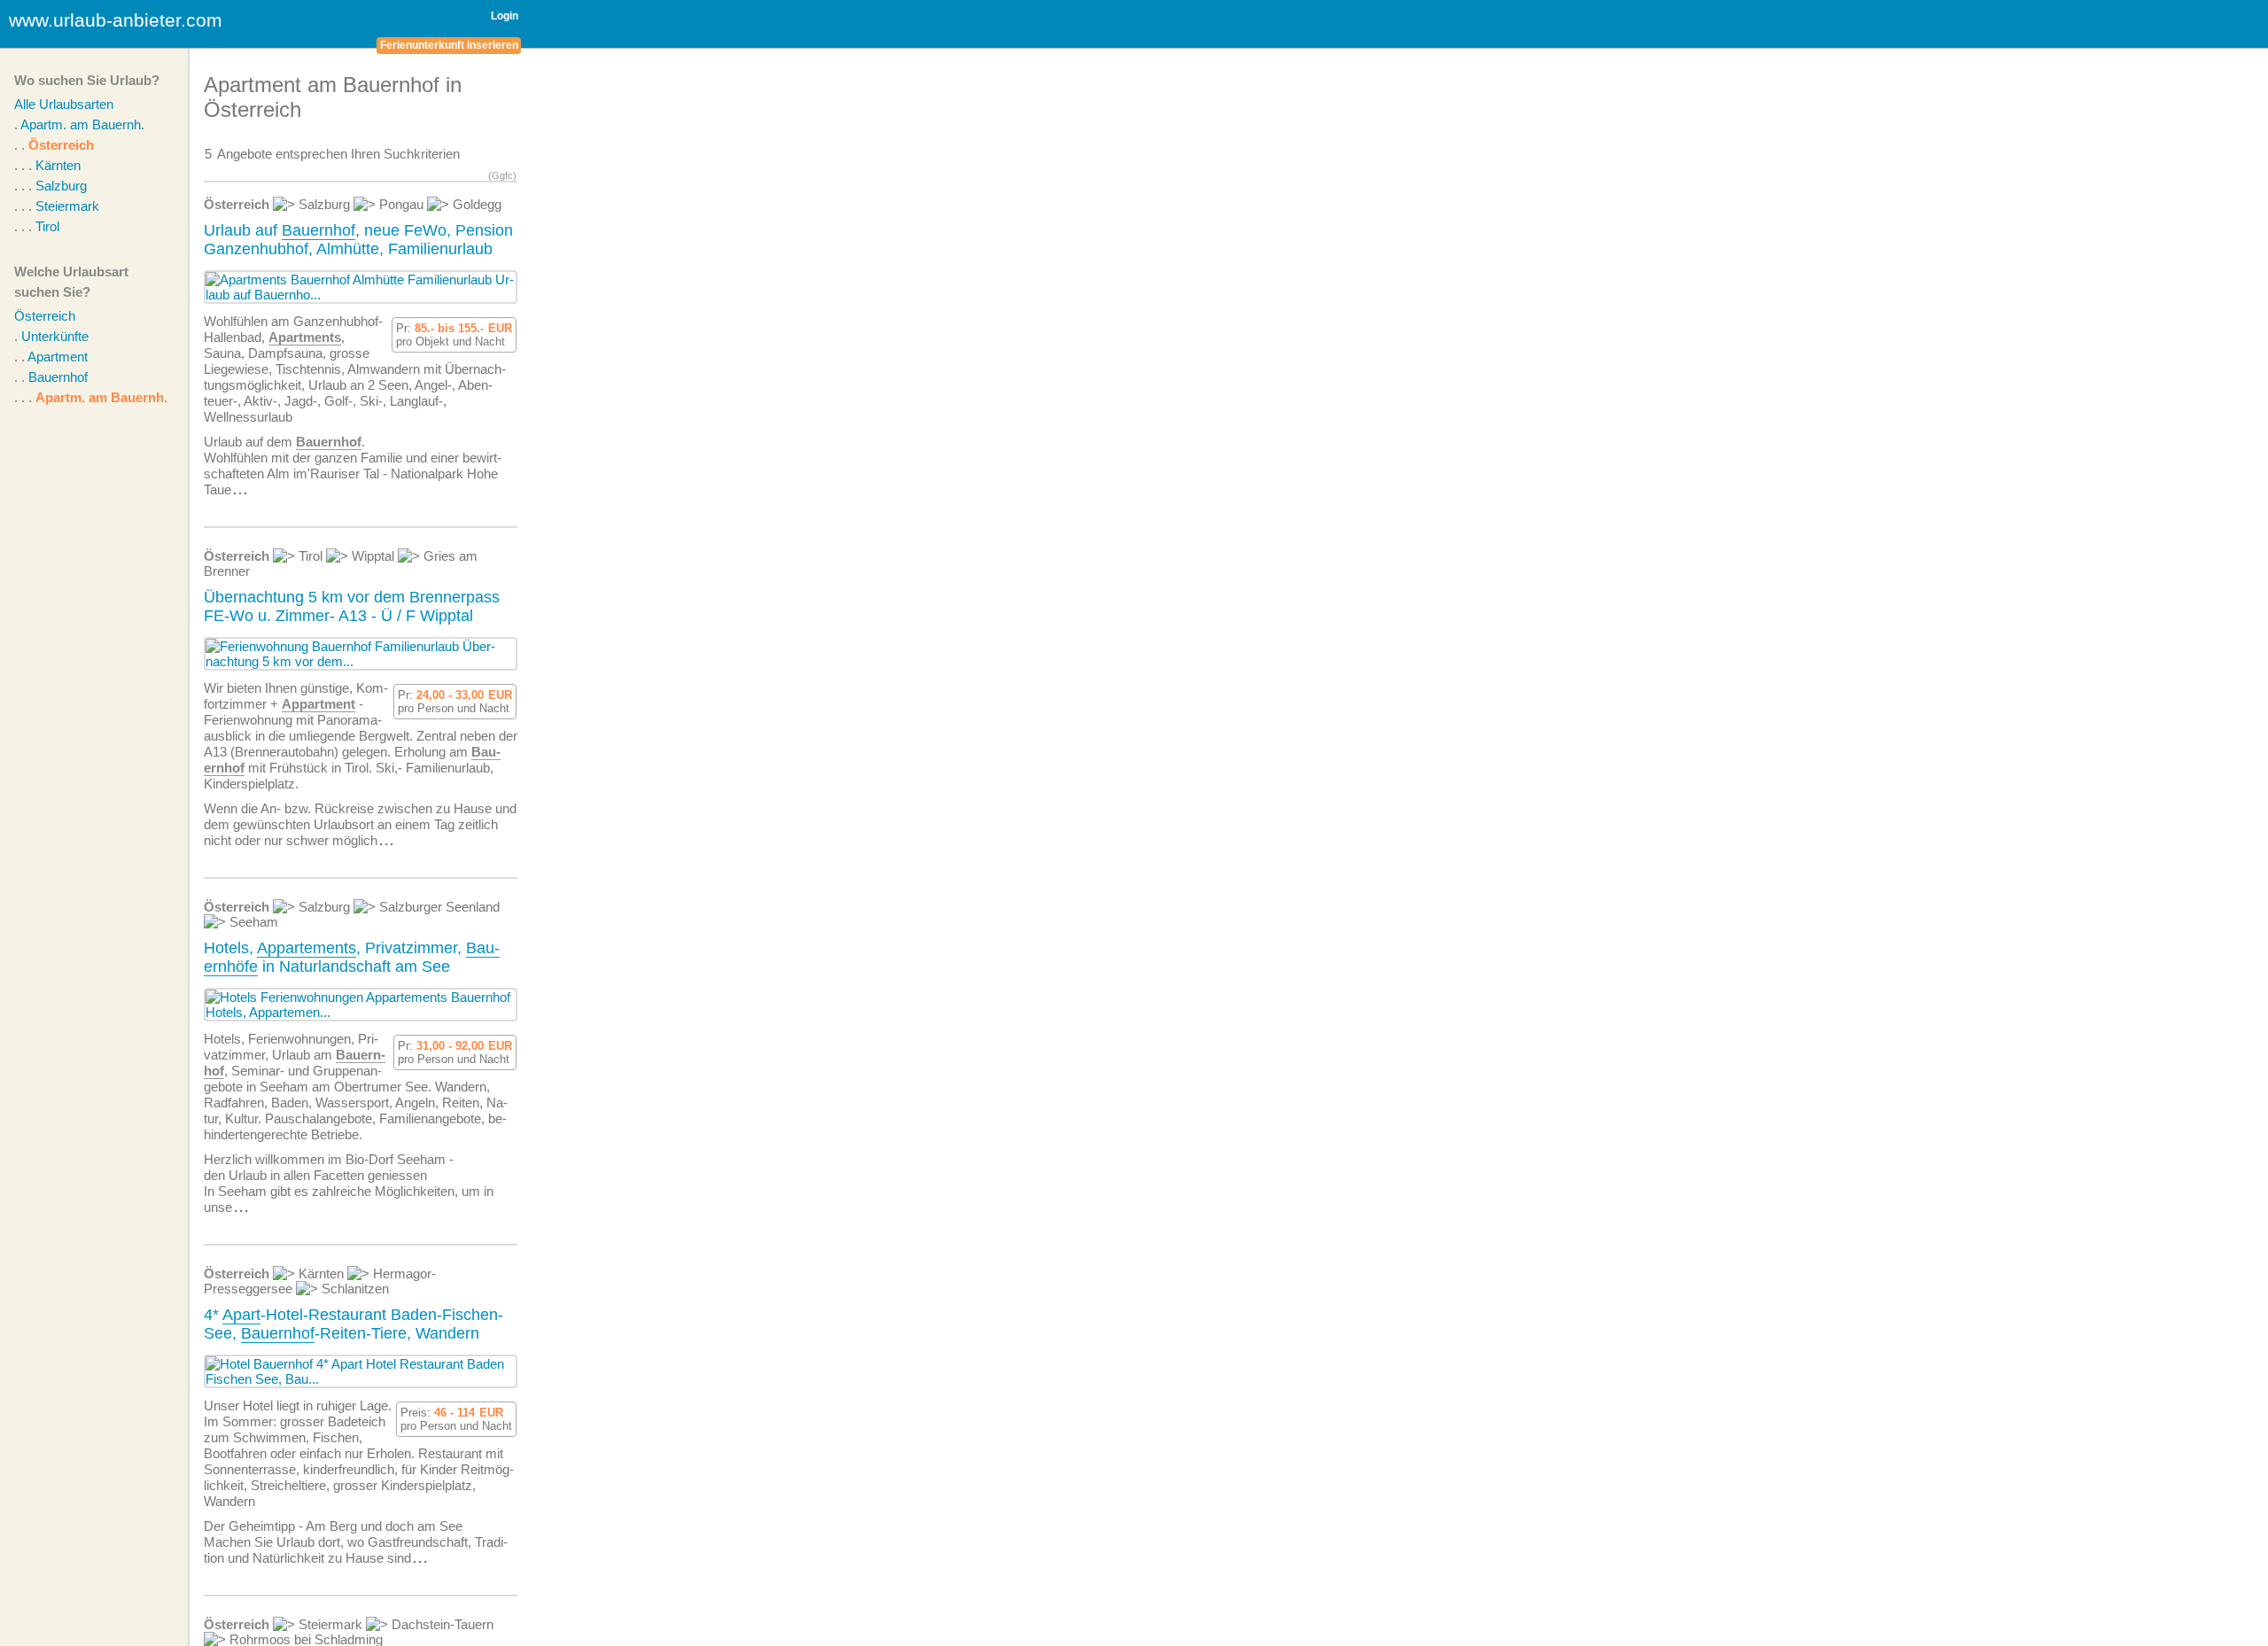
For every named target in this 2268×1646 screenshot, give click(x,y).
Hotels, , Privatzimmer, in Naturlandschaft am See (352, 957)
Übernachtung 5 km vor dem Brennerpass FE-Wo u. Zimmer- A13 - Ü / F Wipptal (352, 606)
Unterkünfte (55, 336)
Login (505, 16)
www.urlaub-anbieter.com (116, 20)
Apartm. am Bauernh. (82, 124)
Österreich (61, 145)
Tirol (47, 226)
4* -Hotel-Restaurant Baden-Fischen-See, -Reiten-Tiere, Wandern (353, 1324)
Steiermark (67, 206)
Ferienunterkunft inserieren (449, 45)
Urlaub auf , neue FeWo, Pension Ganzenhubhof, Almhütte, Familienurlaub (358, 240)
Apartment (58, 357)
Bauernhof (58, 377)
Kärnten (58, 165)
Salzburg (61, 186)
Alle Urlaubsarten (64, 104)
